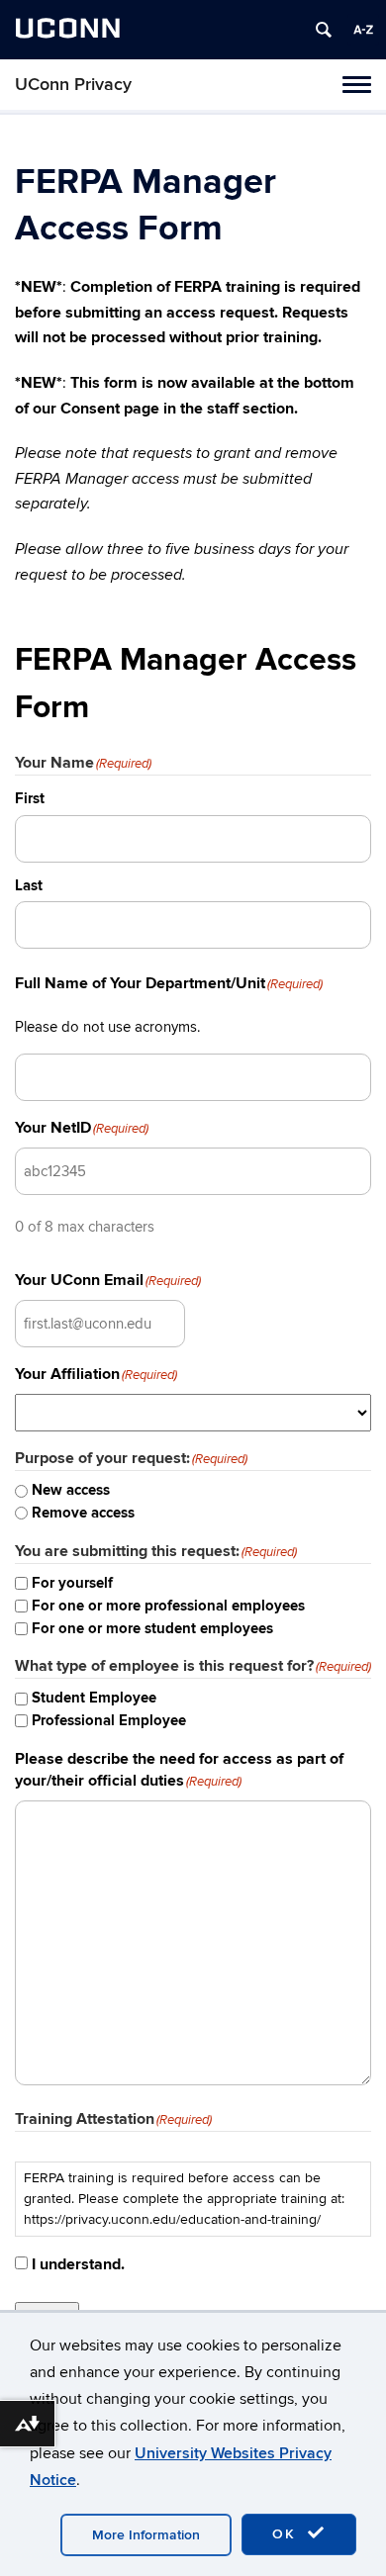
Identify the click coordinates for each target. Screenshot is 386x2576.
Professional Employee (109, 1721)
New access (71, 1490)
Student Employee (94, 1698)
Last (29, 886)
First (30, 799)
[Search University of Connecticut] (324, 30)
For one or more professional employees (168, 1606)
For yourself (72, 1583)
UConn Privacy (73, 85)
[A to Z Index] (363, 30)
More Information (146, 2535)
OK (287, 2534)
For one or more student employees (152, 1629)
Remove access (83, 1513)
